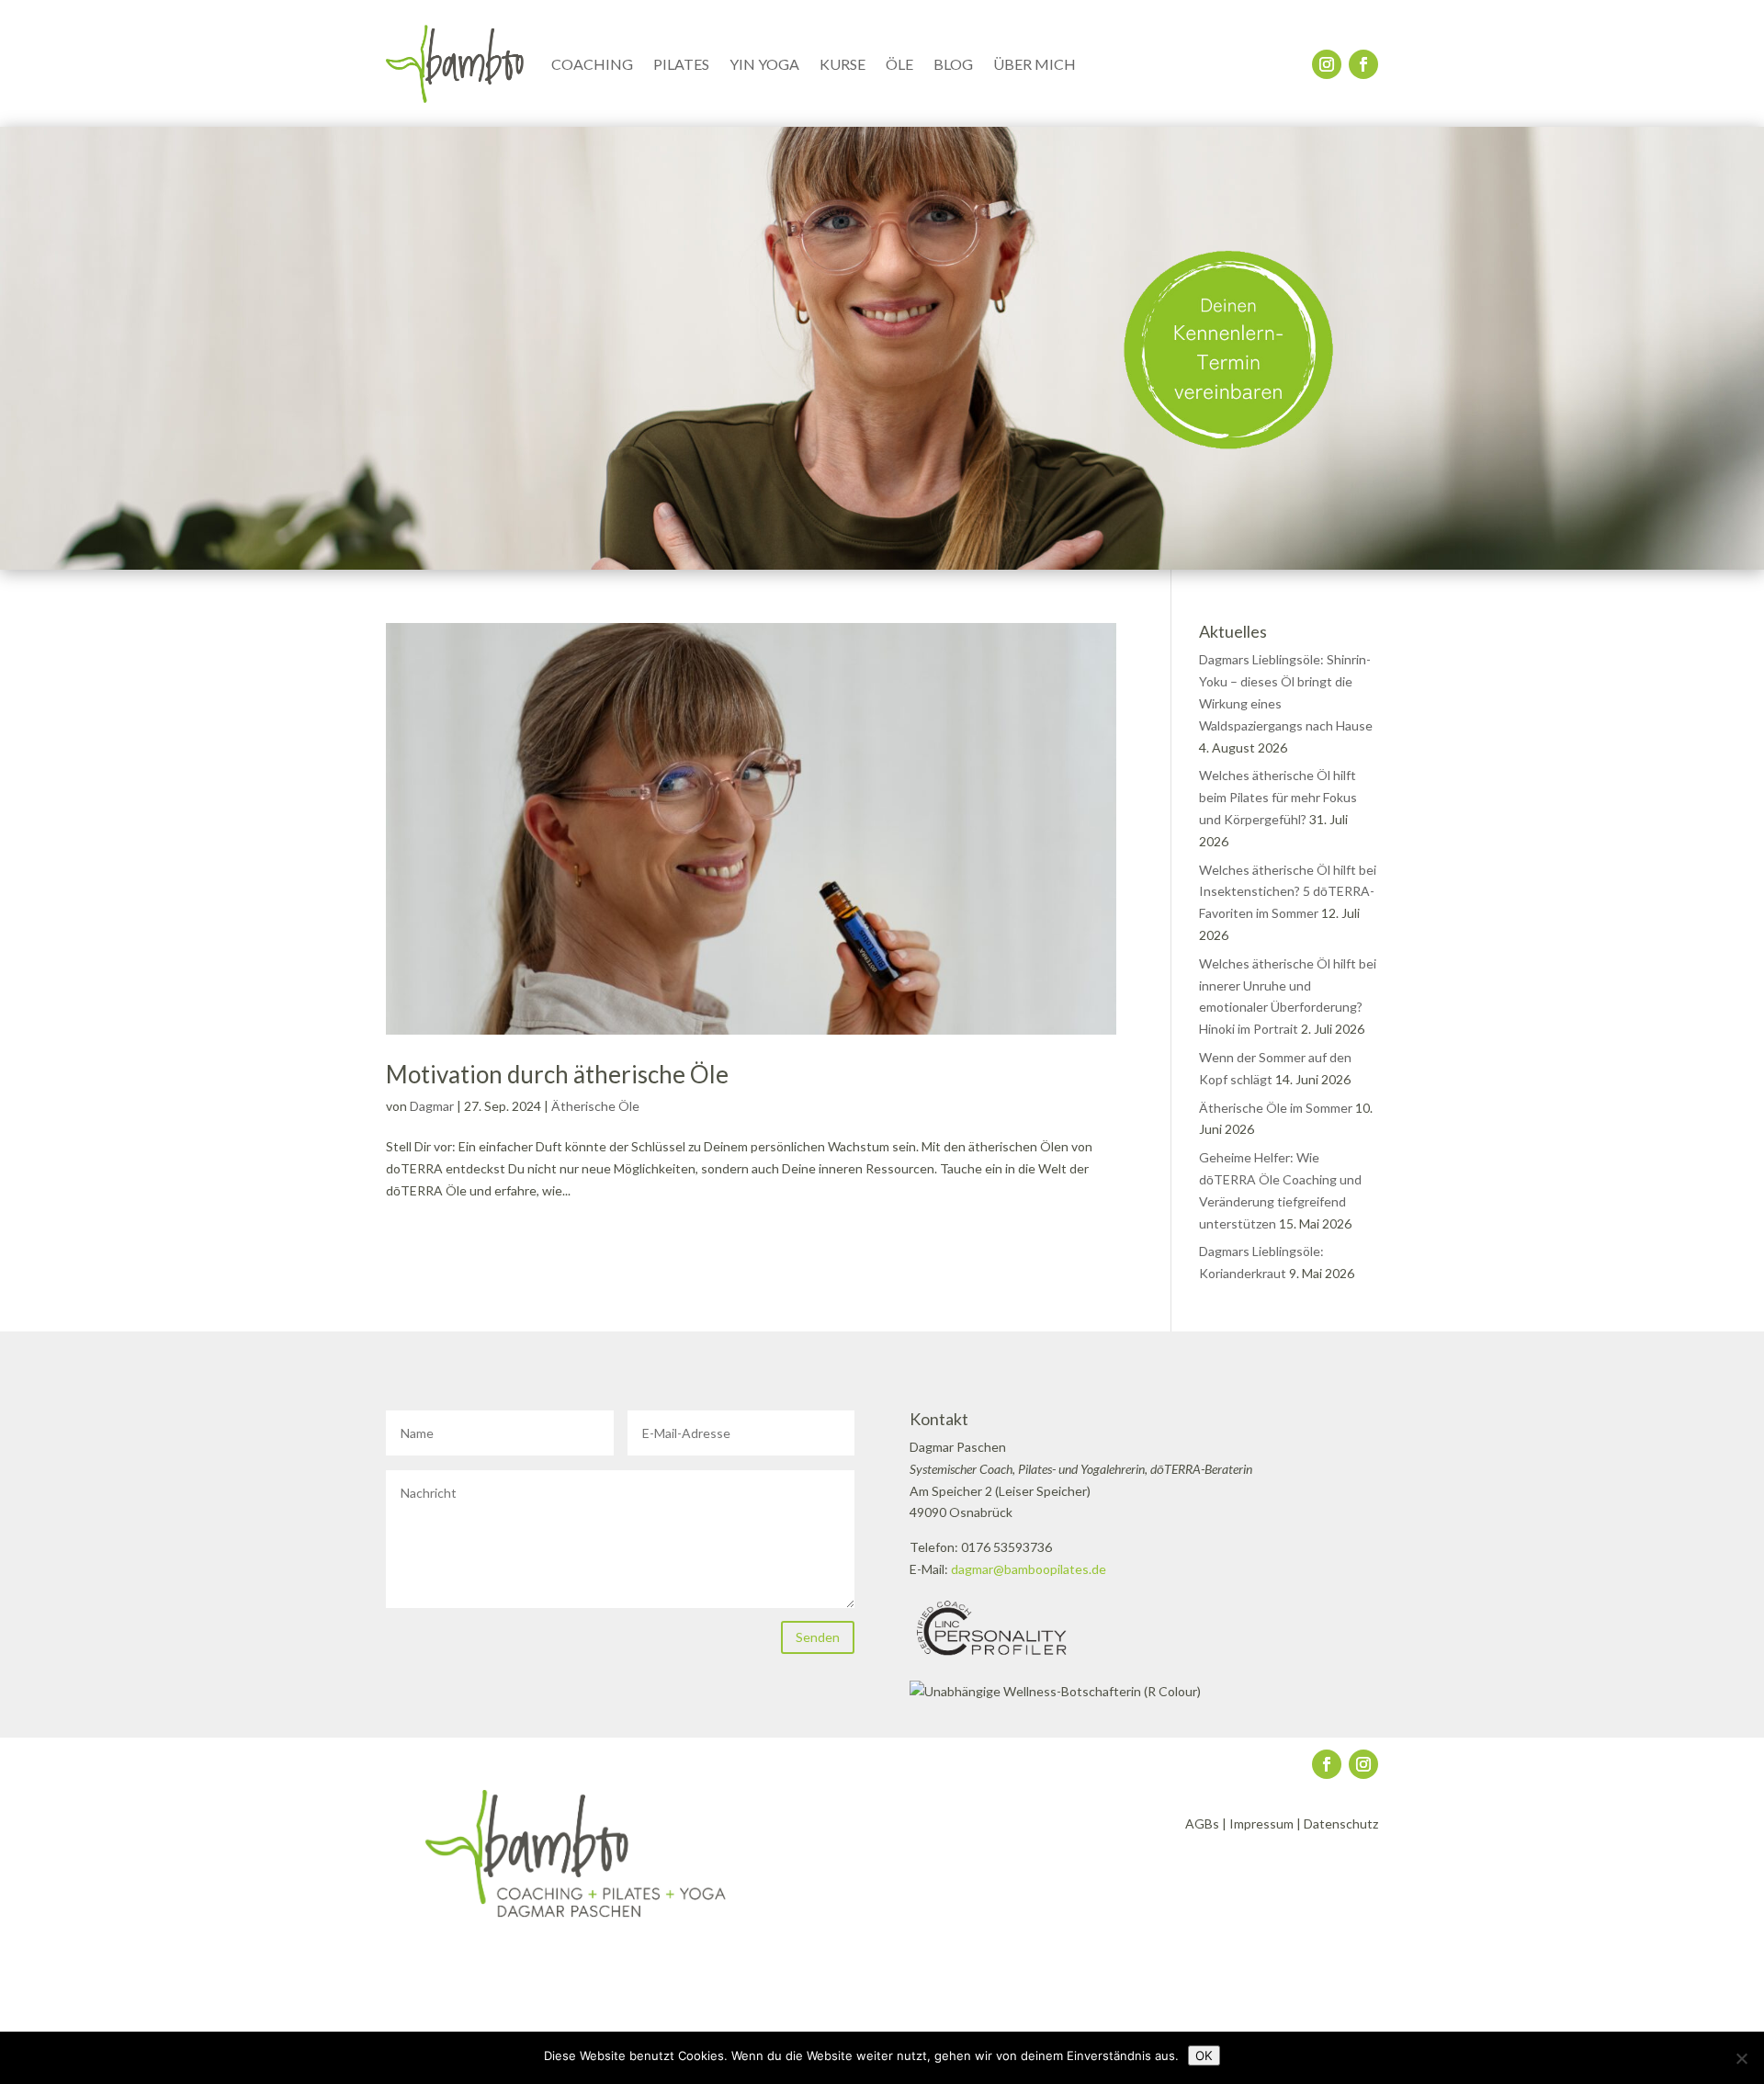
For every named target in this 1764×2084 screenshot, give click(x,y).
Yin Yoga (764, 64)
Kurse (842, 64)
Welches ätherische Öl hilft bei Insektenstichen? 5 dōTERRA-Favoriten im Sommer (1288, 892)
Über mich (1035, 64)
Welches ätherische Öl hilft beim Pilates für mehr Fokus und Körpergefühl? (1278, 797)
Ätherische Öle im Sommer (1276, 1108)
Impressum (1261, 1823)
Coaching (592, 64)
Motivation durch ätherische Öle (557, 1074)
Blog (953, 64)
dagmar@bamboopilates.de (1029, 1569)
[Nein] (1741, 2058)
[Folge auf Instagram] (1327, 64)
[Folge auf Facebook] (1363, 64)
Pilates (681, 64)
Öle (899, 64)
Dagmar (432, 1106)
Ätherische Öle (595, 1106)
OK (1204, 2056)
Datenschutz (1341, 1823)
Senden (818, 1637)
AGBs (1202, 1823)
